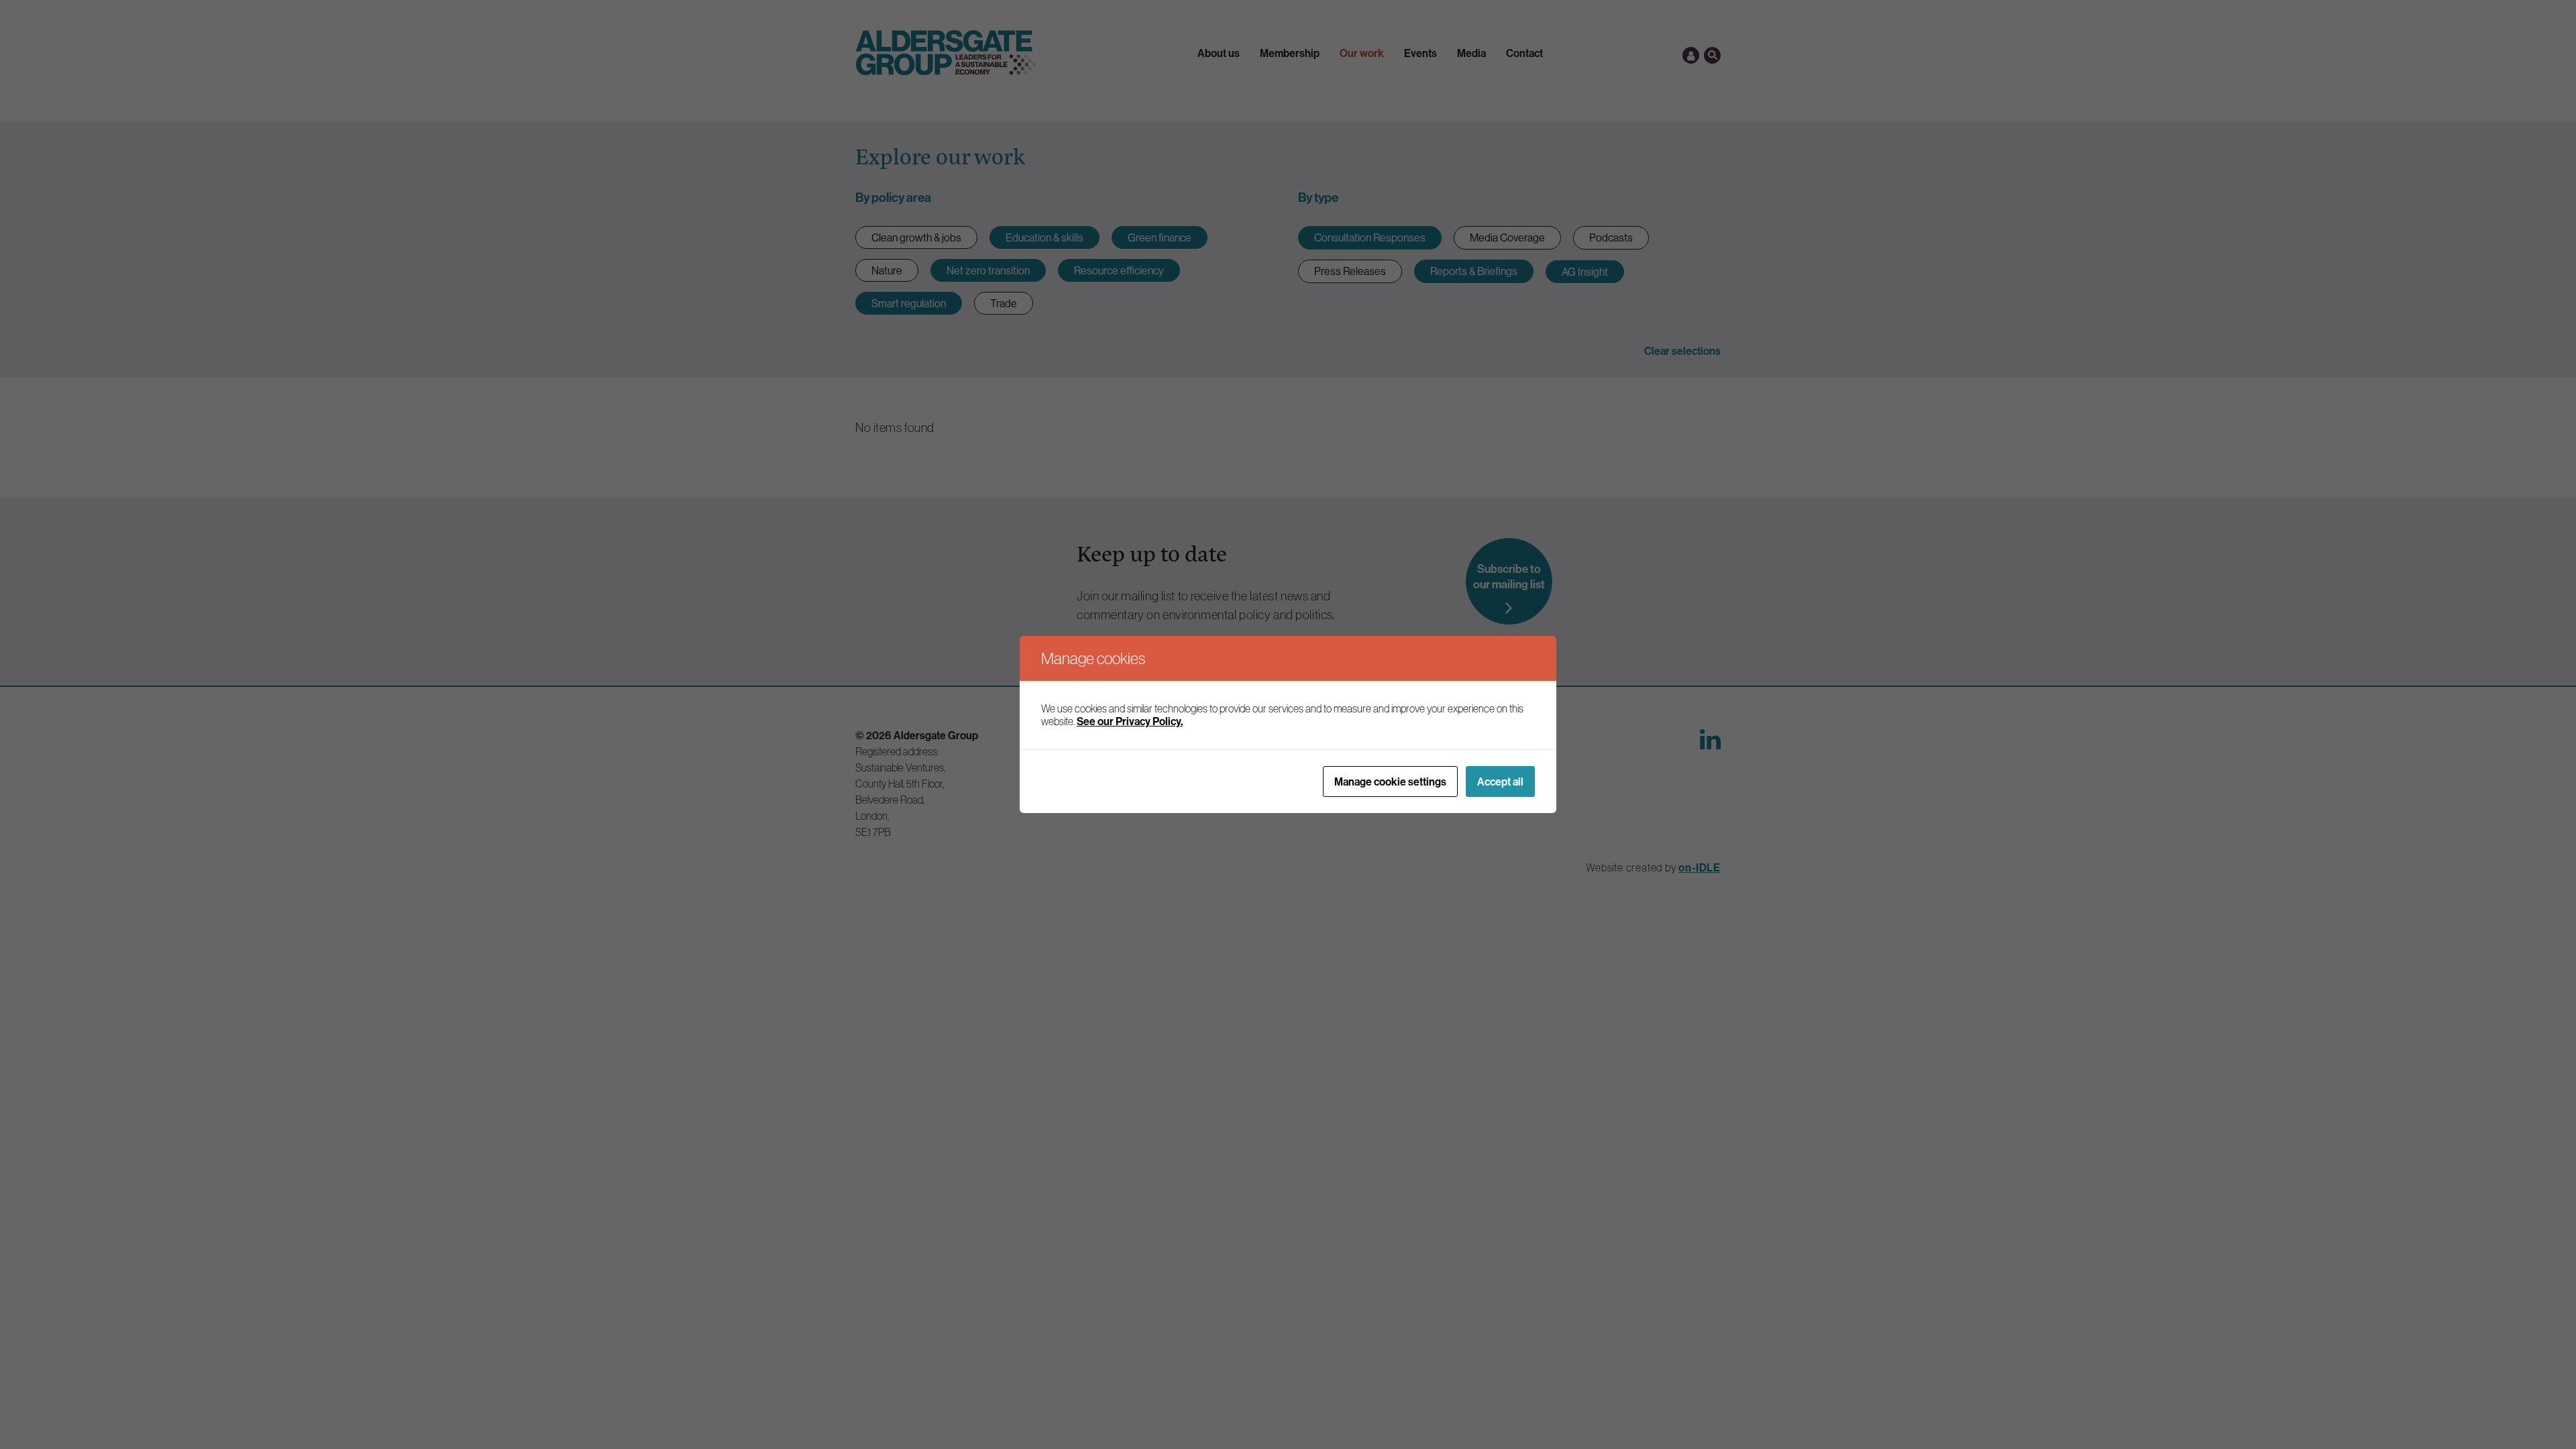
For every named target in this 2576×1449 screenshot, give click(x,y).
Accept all (1500, 782)
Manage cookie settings (1390, 782)
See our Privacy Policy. (1130, 721)
